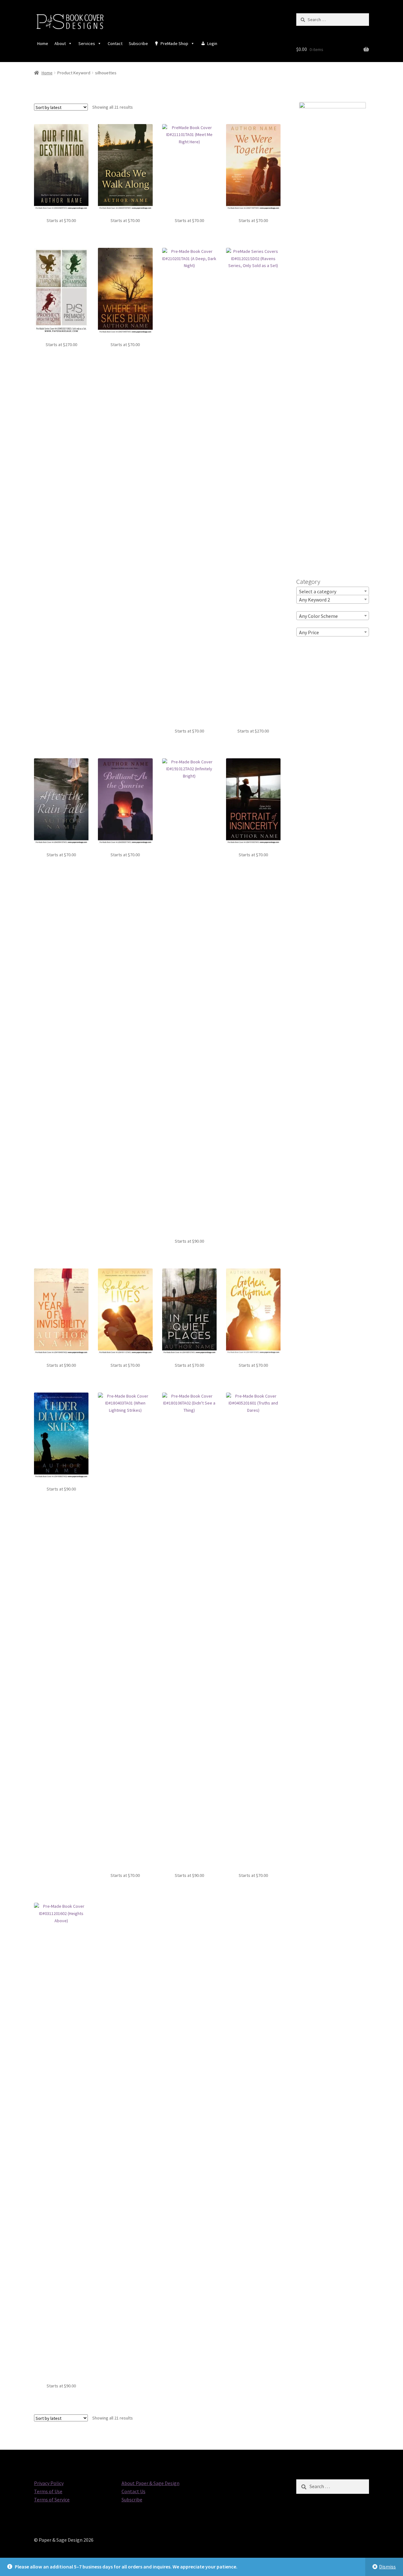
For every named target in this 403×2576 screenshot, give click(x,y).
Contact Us (133, 2491)
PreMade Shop (174, 43)
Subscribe (138, 43)
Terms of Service (52, 2499)
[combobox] (333, 591)
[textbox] (333, 591)
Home (43, 43)
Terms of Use (48, 2491)
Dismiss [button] (387, 2567)
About (60, 43)
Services (87, 43)
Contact (115, 43)
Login (212, 43)
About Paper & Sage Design (150, 2483)
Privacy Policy (49, 2483)
